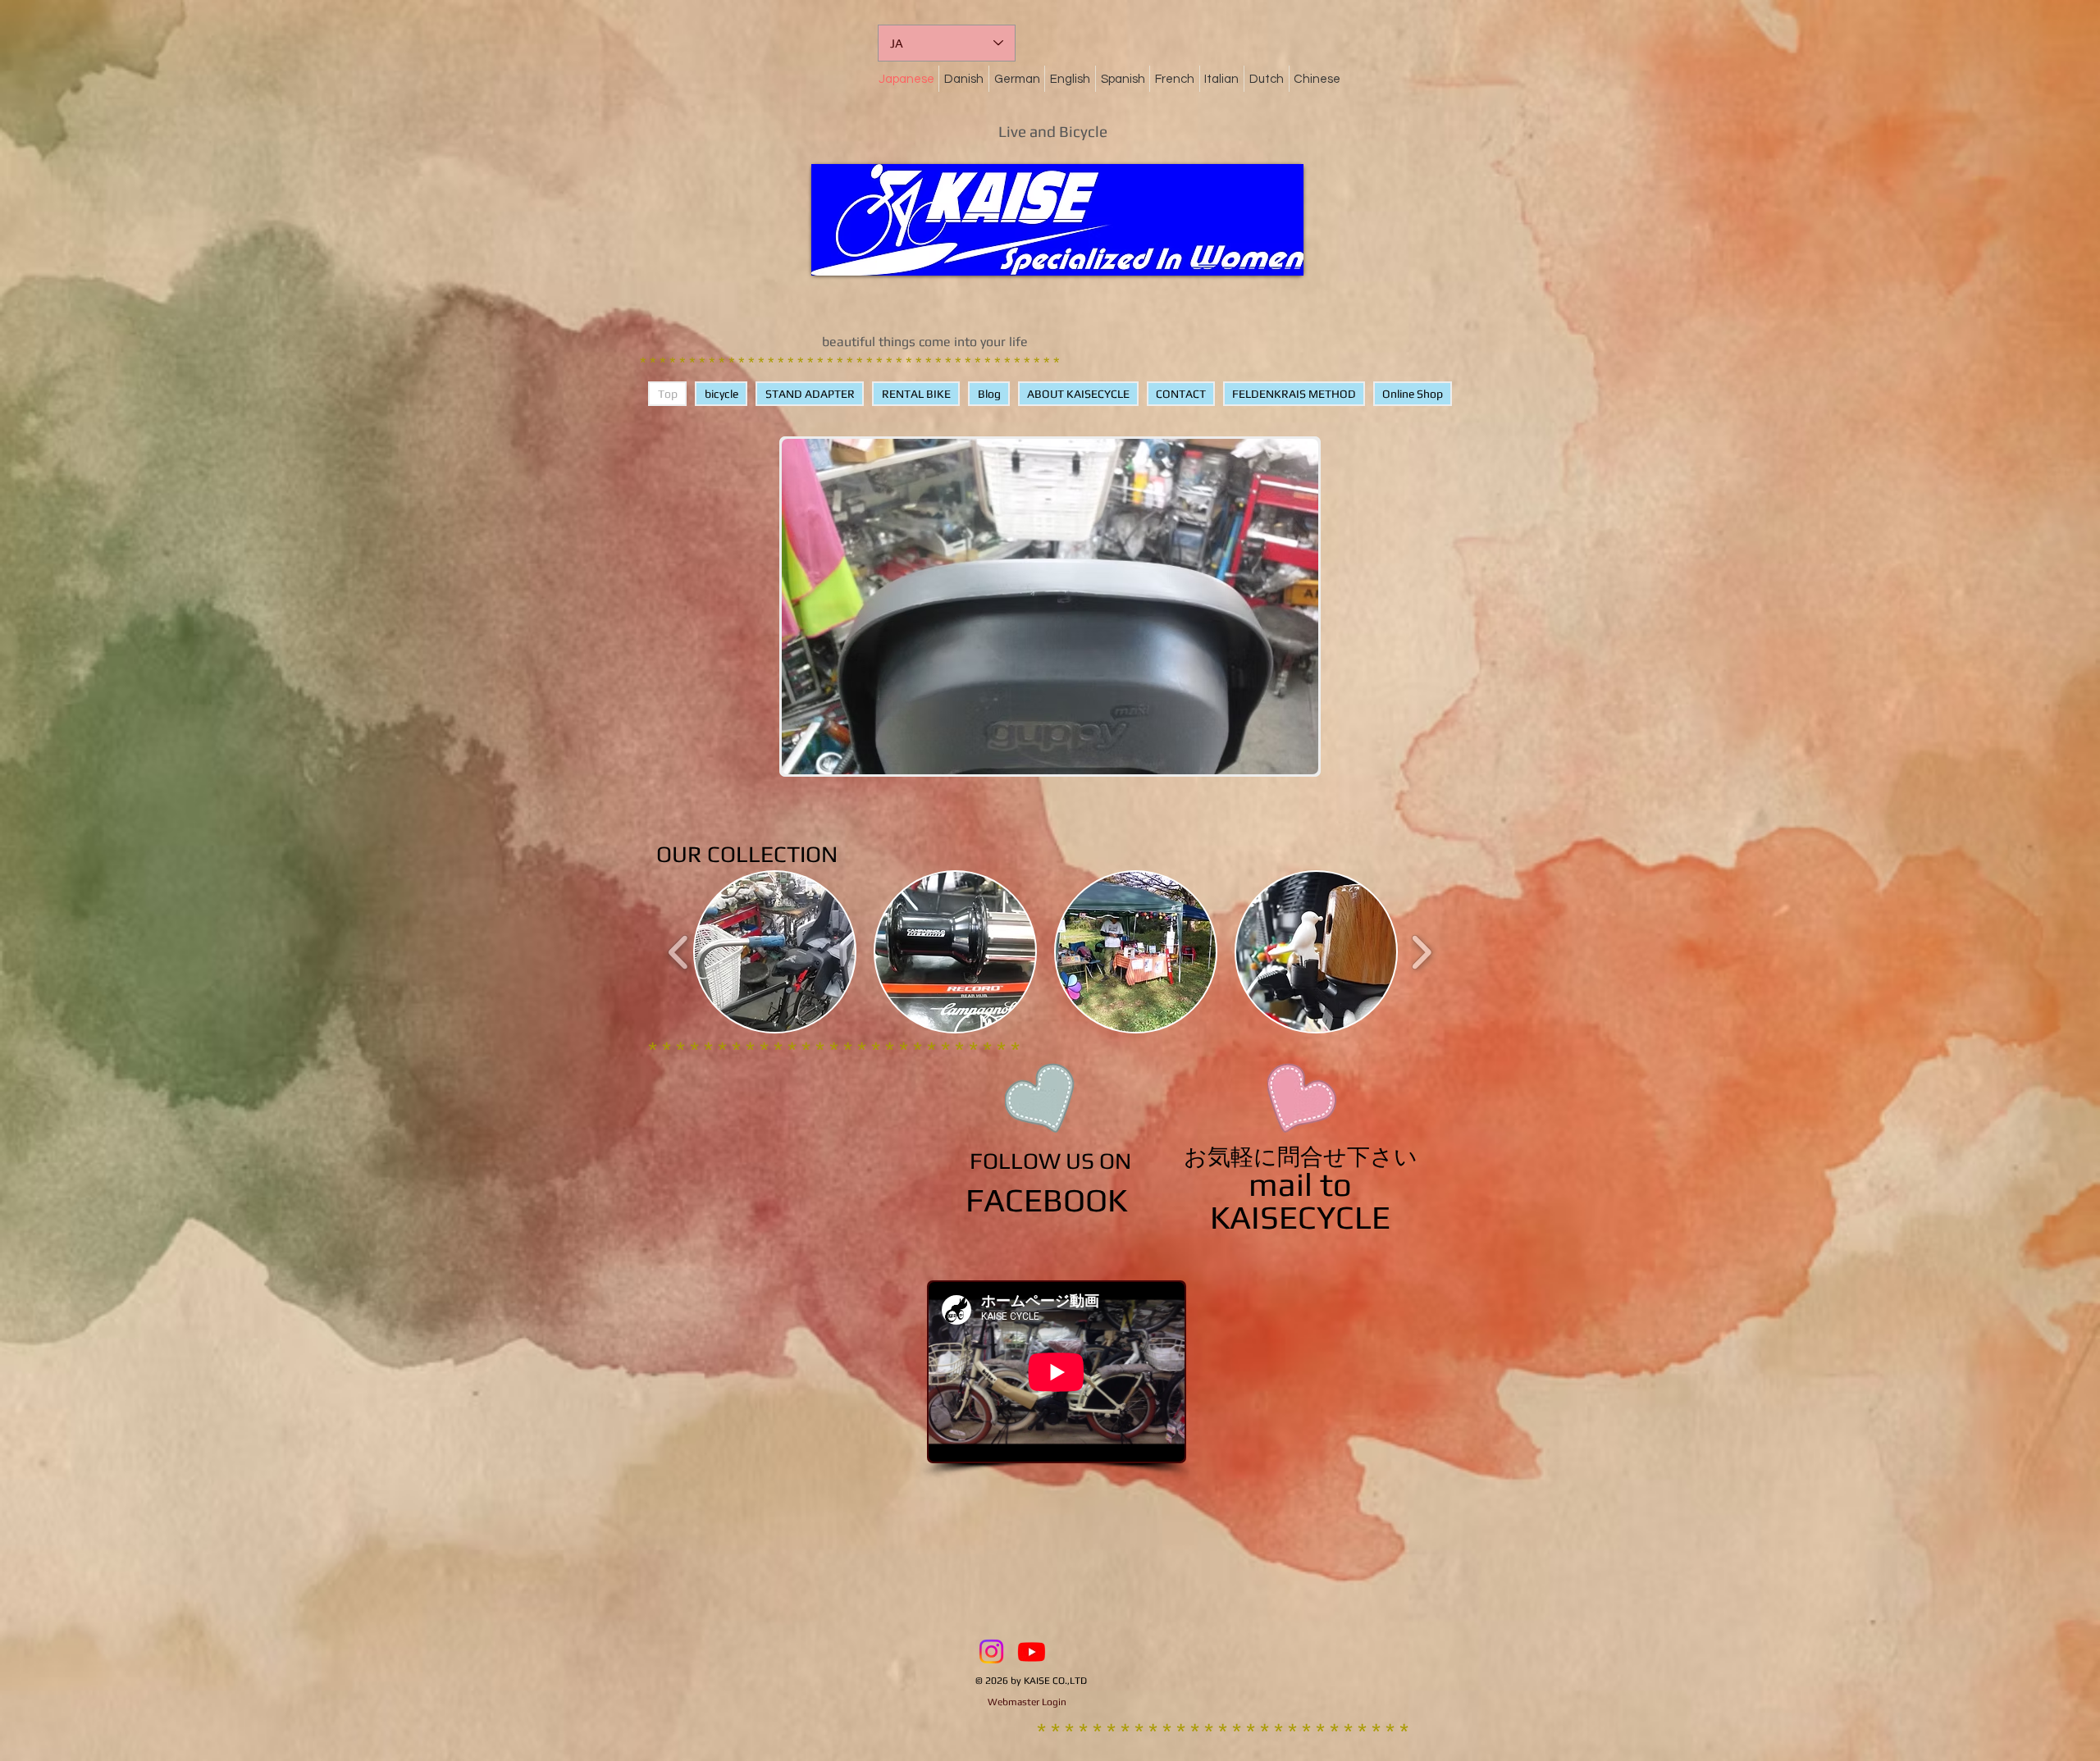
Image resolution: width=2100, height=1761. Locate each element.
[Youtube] (1032, 1652)
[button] (775, 952)
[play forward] (1421, 952)
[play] (1278, 760)
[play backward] (679, 952)
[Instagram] (991, 1652)
